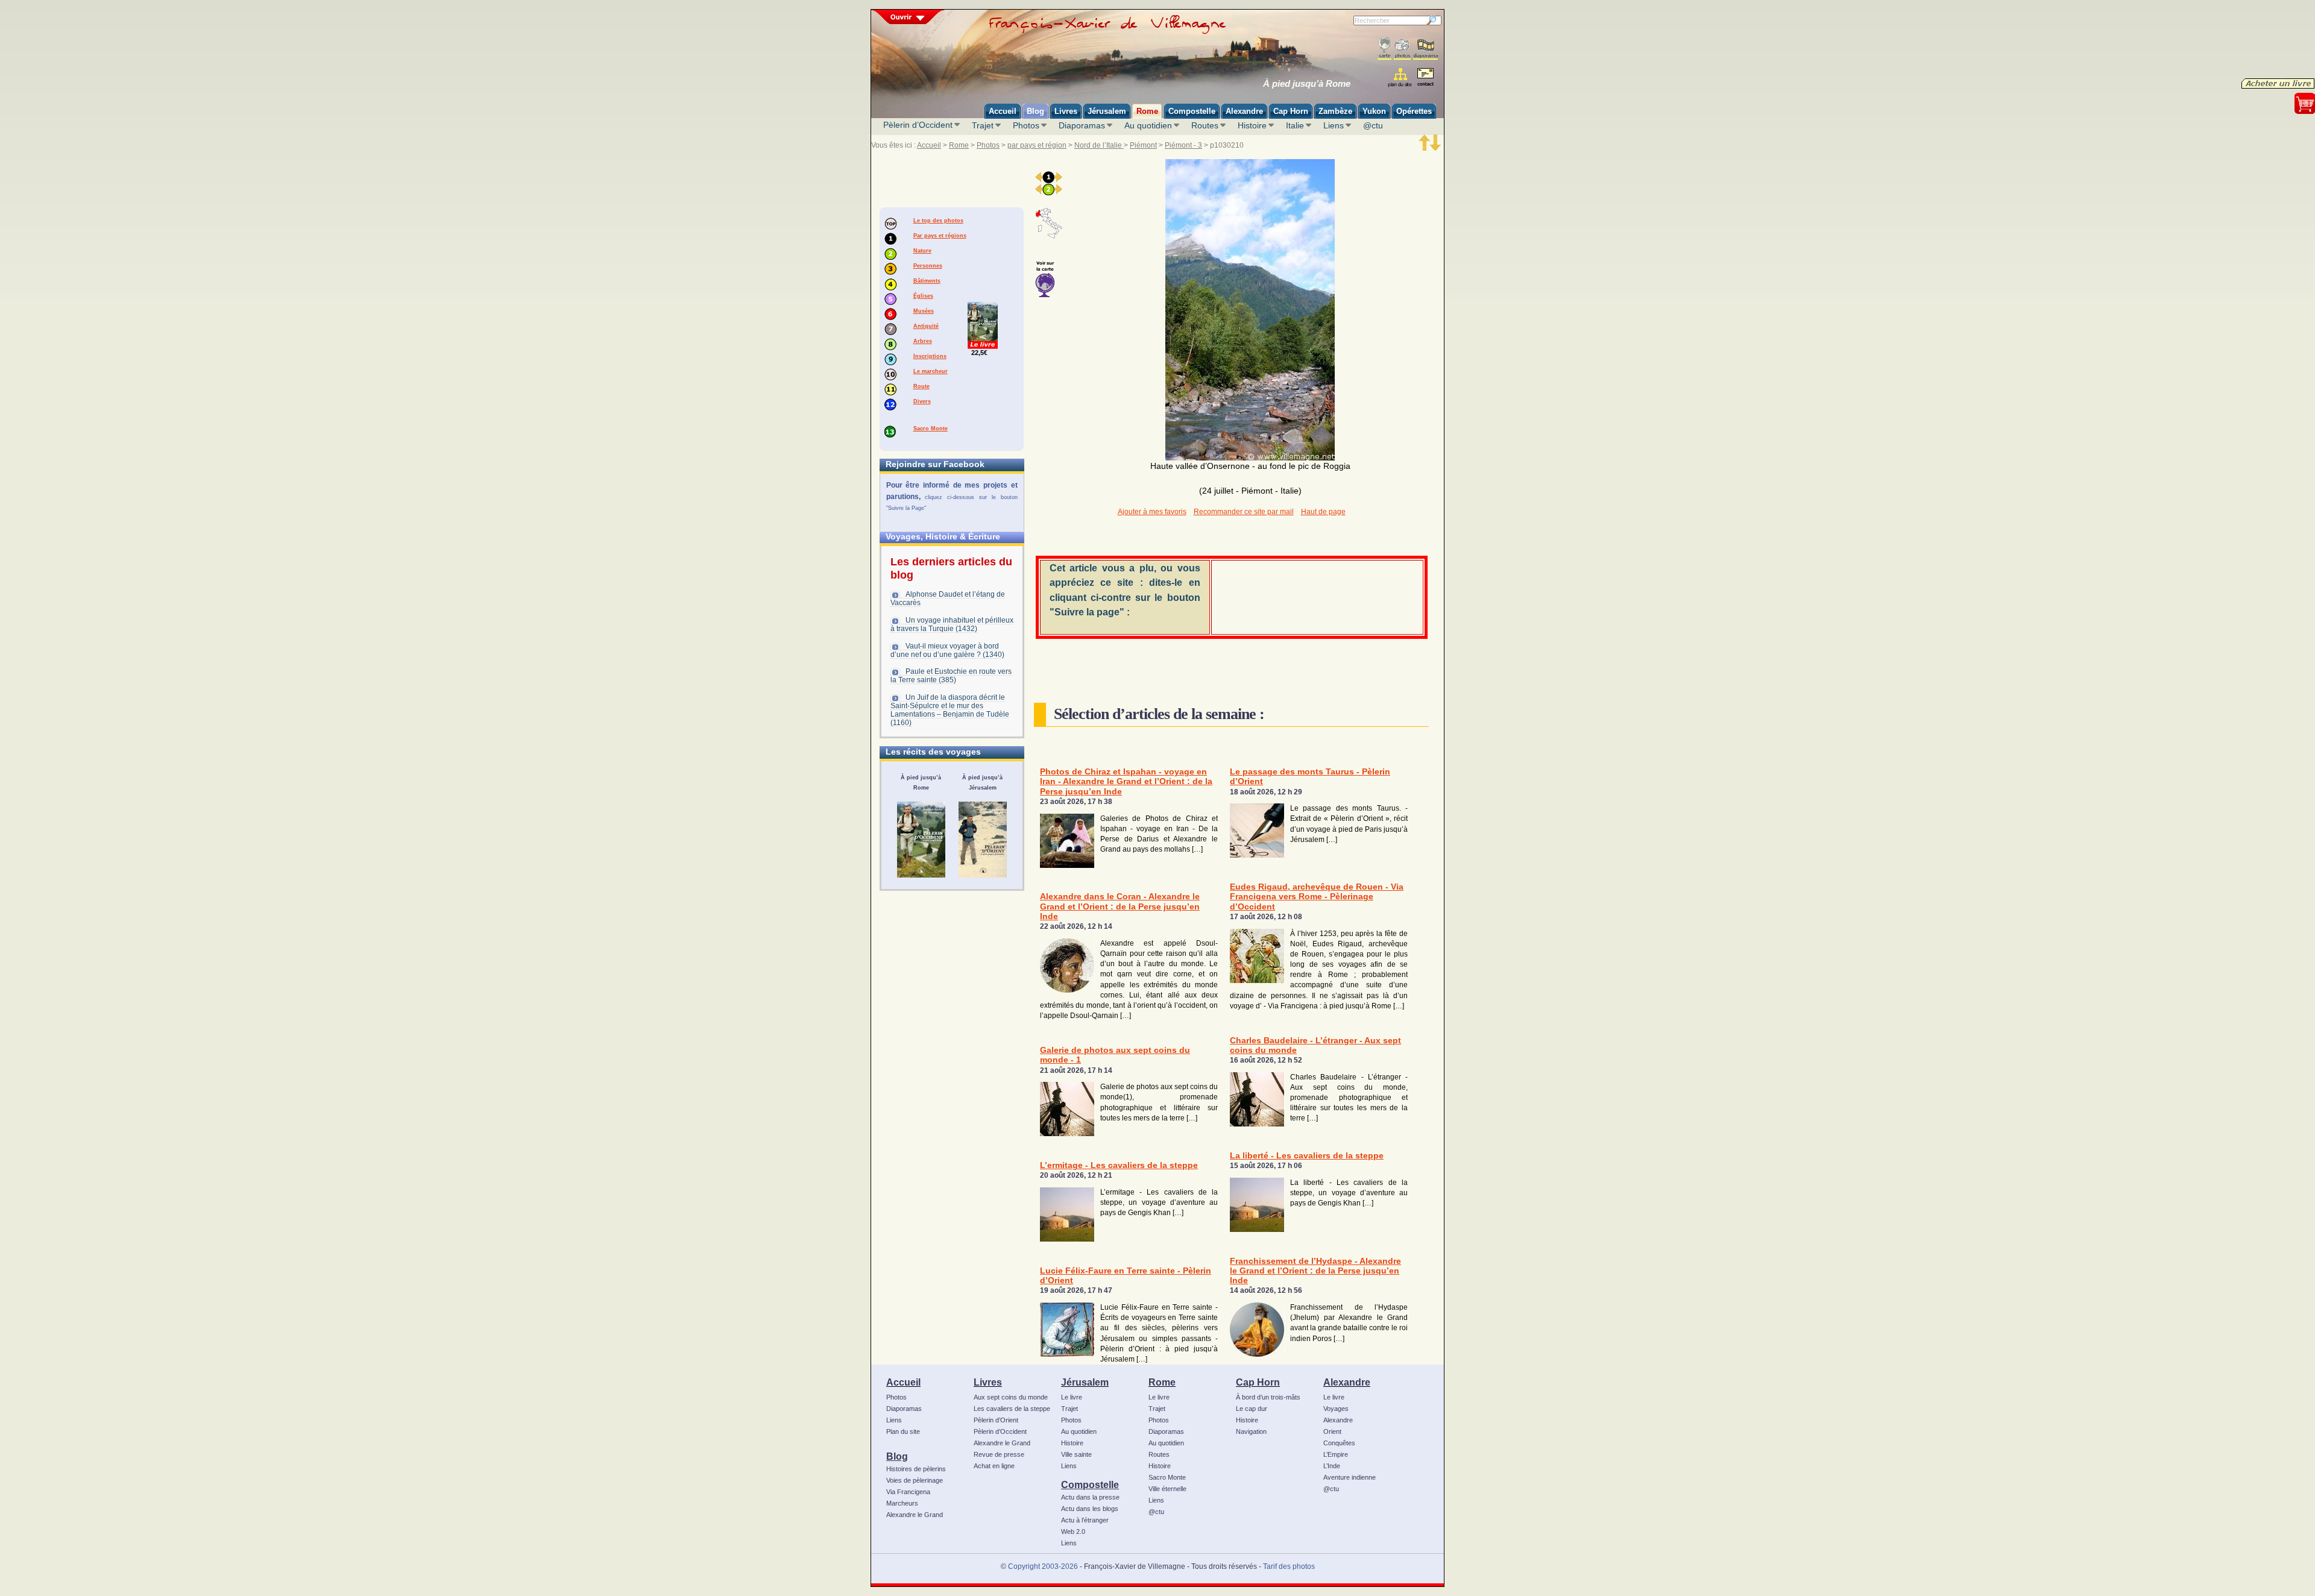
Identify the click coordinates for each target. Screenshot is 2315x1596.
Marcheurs (902, 1503)
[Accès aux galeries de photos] (1402, 49)
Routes (1205, 125)
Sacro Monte (931, 429)
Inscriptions (930, 356)
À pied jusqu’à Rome (1307, 84)
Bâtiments (927, 281)
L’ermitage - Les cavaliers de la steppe (1119, 1165)
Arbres (923, 341)
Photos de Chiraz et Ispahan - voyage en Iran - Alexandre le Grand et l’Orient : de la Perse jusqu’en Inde (1126, 782)
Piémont (1143, 145)
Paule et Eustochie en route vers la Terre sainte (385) (951, 676)
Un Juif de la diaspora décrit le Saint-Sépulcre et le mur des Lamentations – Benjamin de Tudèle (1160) (950, 710)
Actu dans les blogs (1090, 1509)
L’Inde (1332, 1466)
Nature (922, 251)
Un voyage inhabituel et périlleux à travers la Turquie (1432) (952, 624)
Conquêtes (1339, 1443)
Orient (1332, 1431)
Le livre (1072, 1397)
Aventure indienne (1350, 1477)
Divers (922, 401)
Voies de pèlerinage (915, 1480)
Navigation (1251, 1431)
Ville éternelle (1167, 1489)
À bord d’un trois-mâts (1268, 1397)
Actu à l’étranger (1085, 1520)
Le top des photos (938, 221)
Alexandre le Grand (915, 1515)
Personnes (928, 266)
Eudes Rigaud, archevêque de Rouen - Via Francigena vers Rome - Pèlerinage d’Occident (1317, 897)
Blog (897, 1456)
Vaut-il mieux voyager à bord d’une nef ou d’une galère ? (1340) (947, 650)
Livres (988, 1382)
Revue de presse (999, 1454)
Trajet (983, 125)
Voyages (1336, 1409)
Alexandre (1347, 1382)
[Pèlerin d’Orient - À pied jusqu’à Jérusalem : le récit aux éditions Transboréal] (983, 840)
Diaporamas (1082, 125)
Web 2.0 (1073, 1532)
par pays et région (1037, 145)
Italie (1295, 125)
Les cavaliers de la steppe (1012, 1409)
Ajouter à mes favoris (1152, 512)
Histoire (1252, 125)
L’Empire (1336, 1454)
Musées (924, 311)
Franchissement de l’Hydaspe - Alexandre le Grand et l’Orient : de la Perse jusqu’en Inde (1315, 1271)
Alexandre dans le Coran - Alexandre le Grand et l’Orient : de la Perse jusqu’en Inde (1120, 906)
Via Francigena (908, 1492)
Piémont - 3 (1183, 145)
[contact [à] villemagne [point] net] (1425, 79)
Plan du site (903, 1431)
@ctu (1373, 125)
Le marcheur (931, 371)
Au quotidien (1148, 125)
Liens (1334, 125)
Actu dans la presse (1090, 1497)
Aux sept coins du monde (1011, 1397)
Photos (1026, 125)
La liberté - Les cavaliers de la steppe (1307, 1156)
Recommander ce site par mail (1244, 512)
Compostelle (1090, 1484)
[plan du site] (1401, 77)
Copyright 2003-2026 (1043, 1566)
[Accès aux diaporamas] (1425, 49)
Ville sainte (1076, 1454)
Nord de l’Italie (1099, 145)
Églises (923, 296)
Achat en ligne (994, 1466)
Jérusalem (1085, 1382)
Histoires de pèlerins (916, 1469)
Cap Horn (1258, 1382)
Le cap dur (1252, 1409)
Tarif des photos (1289, 1566)
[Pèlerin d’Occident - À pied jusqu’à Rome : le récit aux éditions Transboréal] (921, 840)
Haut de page (1323, 512)
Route (921, 386)
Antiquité (926, 326)
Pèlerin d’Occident (918, 125)
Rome (959, 145)
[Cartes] (1384, 49)
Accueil (929, 145)
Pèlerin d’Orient (996, 1420)
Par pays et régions (940, 236)
